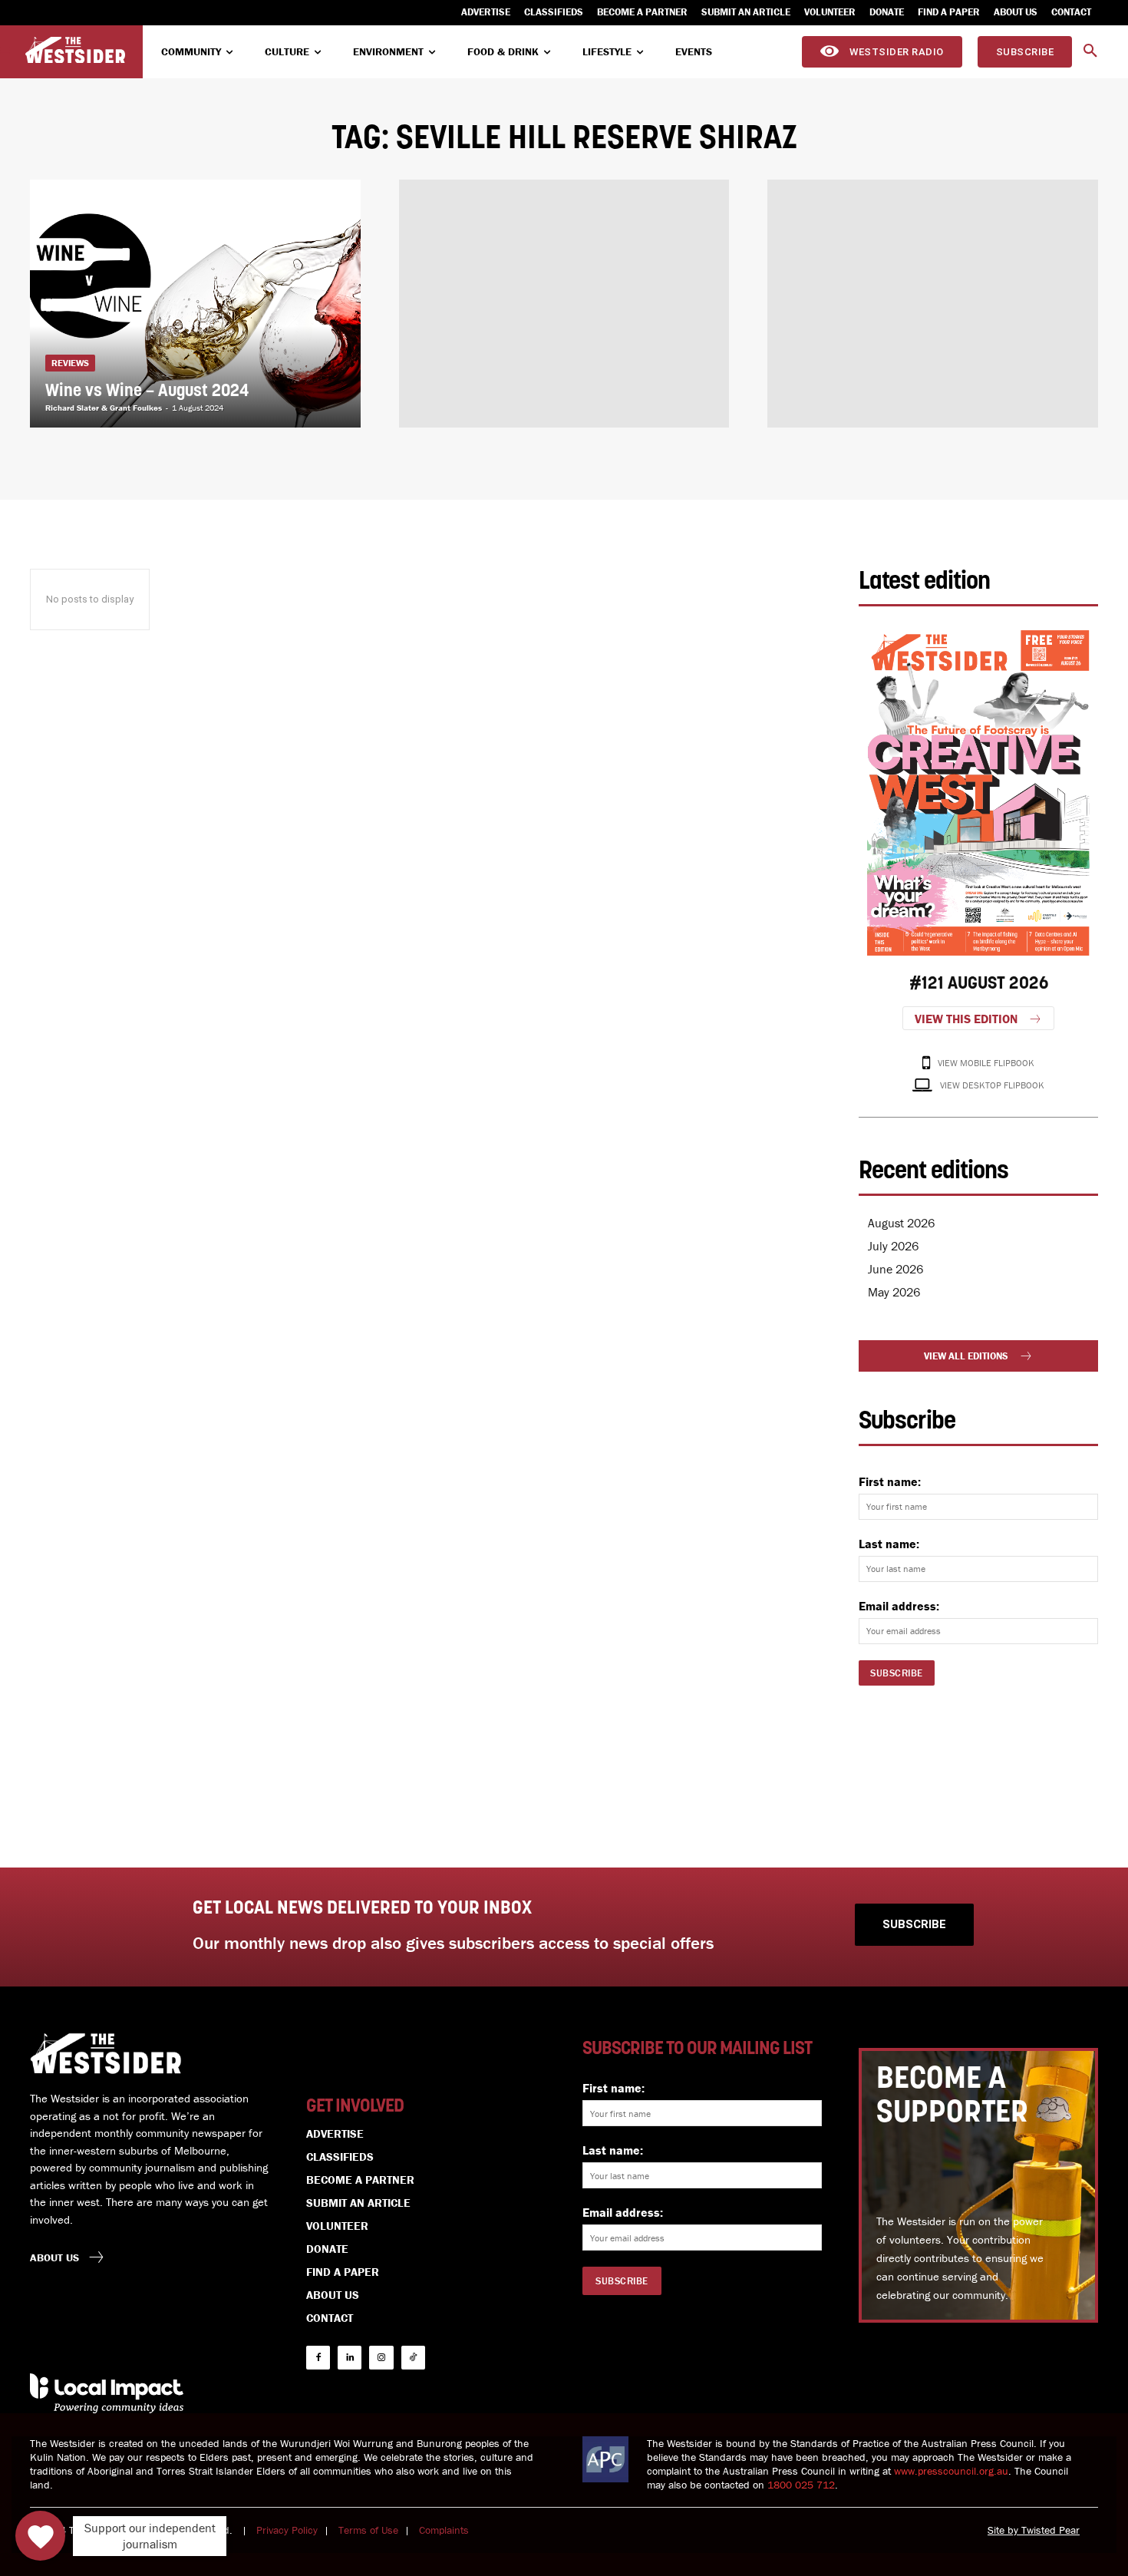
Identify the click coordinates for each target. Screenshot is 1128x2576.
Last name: (889, 1544)
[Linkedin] (350, 2358)
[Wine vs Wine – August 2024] (195, 304)
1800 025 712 (801, 2485)
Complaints (444, 2530)
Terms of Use (368, 2530)
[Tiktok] (413, 2358)
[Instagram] (381, 2358)
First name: (890, 1481)
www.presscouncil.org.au (951, 2471)
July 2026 (893, 1246)
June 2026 (895, 1269)
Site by (1004, 2530)
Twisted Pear (1050, 2530)
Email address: (899, 1606)
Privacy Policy (287, 2530)
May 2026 (894, 1292)
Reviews (70, 363)
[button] (1090, 51)
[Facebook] (318, 2358)
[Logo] (75, 50)
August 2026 (901, 1223)
